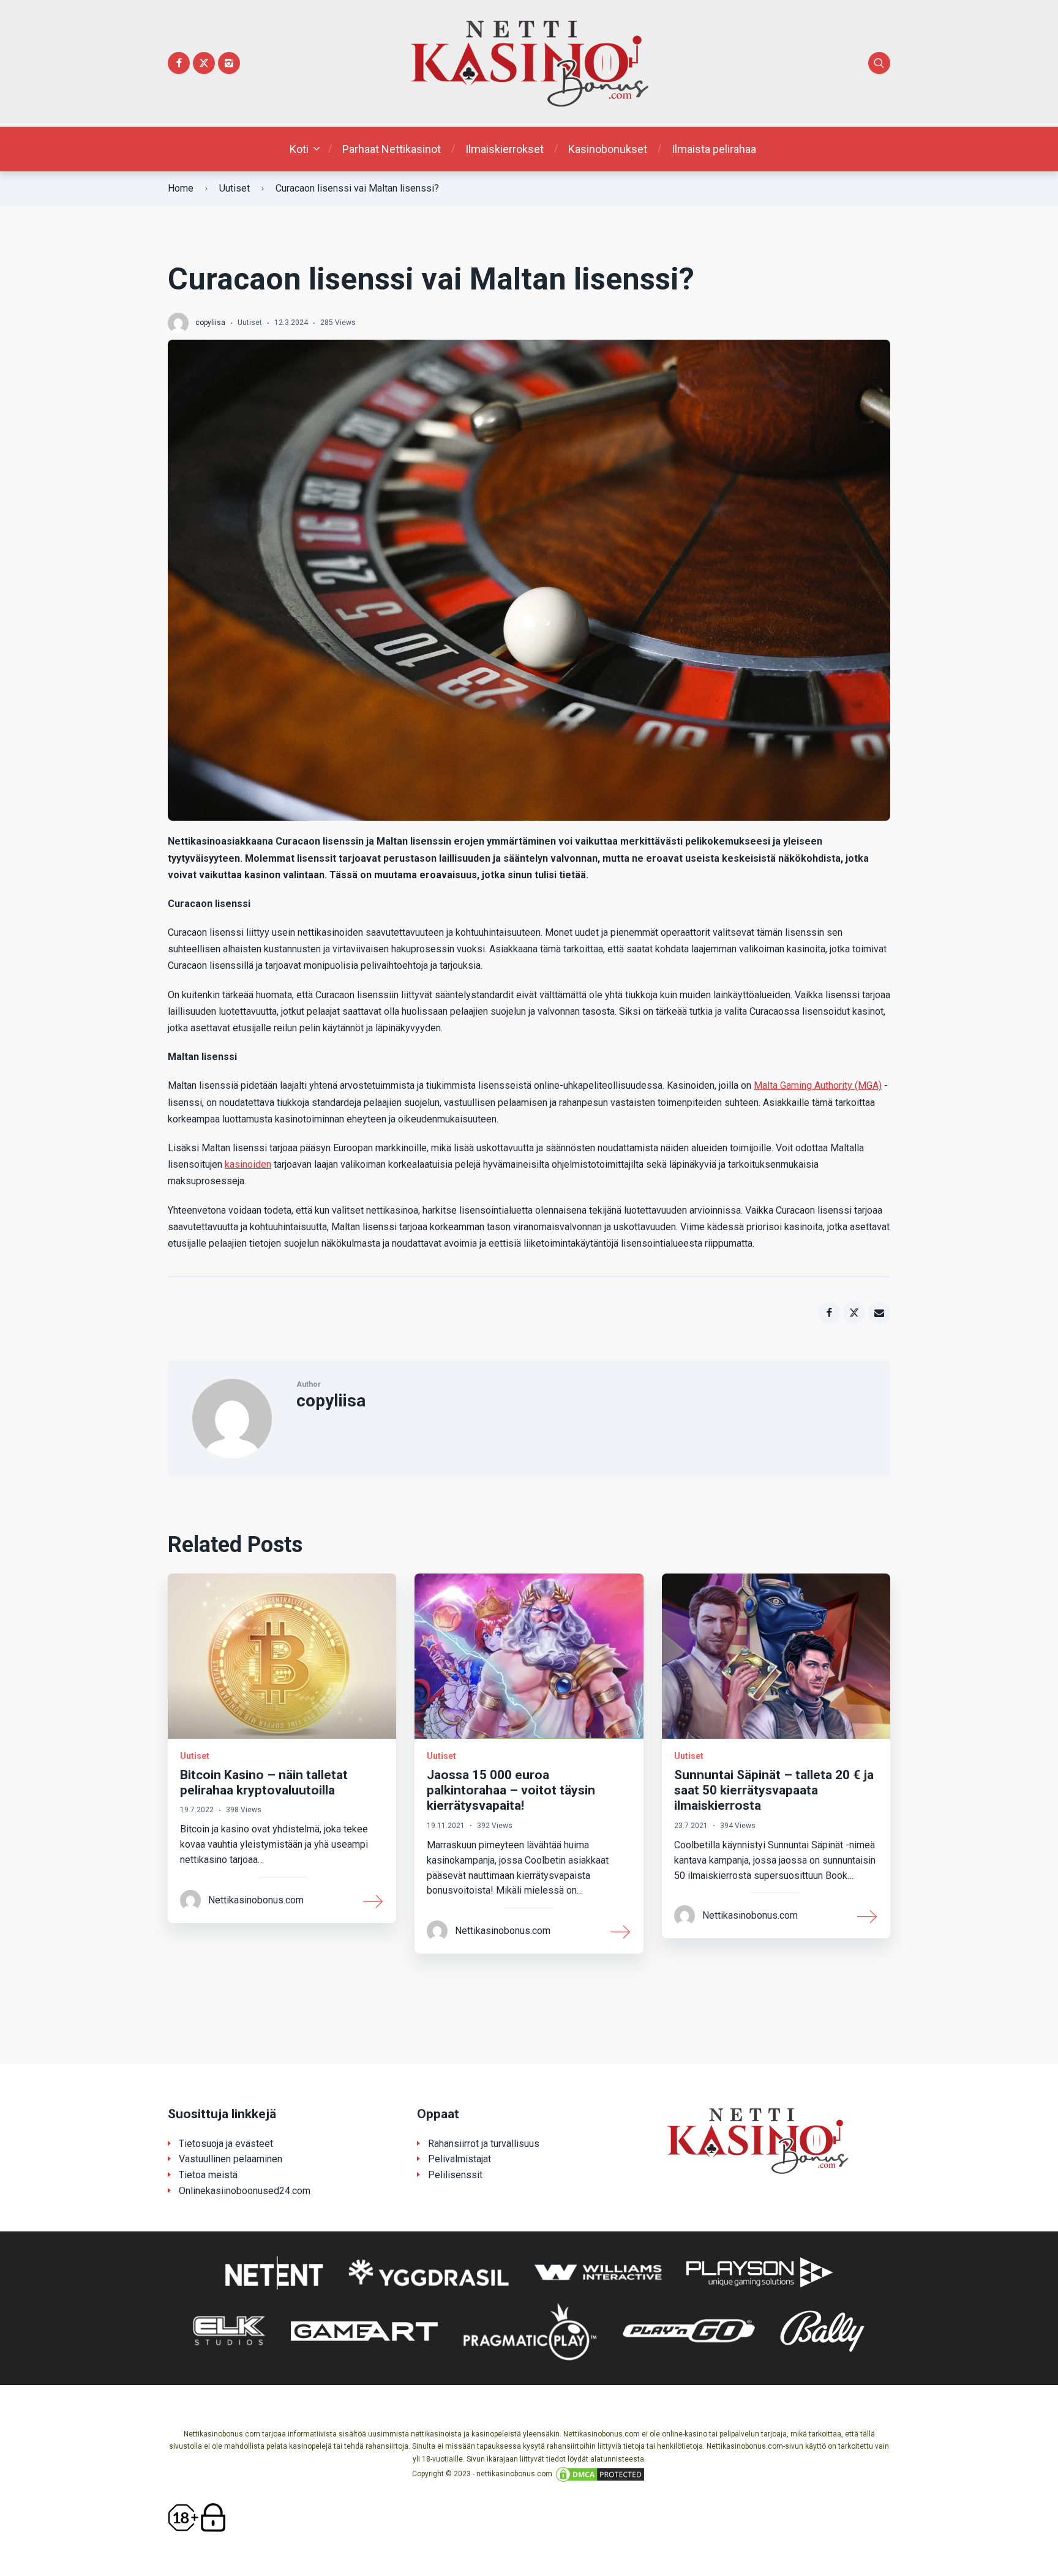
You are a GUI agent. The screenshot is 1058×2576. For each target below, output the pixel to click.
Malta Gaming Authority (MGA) (818, 1085)
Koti (299, 149)
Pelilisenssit (455, 2175)
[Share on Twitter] (854, 1313)
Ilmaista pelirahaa (714, 149)
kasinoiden (248, 1164)
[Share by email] (879, 1313)
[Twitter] (204, 63)
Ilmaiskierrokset (505, 149)
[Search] (879, 63)
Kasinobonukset (608, 149)
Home (181, 188)
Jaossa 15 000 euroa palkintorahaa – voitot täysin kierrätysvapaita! (511, 1790)
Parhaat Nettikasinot (392, 149)
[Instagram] (229, 63)
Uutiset (234, 188)
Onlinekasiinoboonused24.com (245, 2191)
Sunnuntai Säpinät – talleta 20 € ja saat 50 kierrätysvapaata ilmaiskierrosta (774, 1790)
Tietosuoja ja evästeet (226, 2144)
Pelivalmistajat (460, 2159)
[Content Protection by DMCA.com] (600, 2474)
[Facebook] (179, 63)
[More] (373, 1900)
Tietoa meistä (208, 2175)
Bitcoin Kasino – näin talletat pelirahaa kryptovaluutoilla (264, 1783)
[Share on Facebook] (829, 1313)
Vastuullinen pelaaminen (231, 2159)
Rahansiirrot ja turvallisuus (484, 2144)
